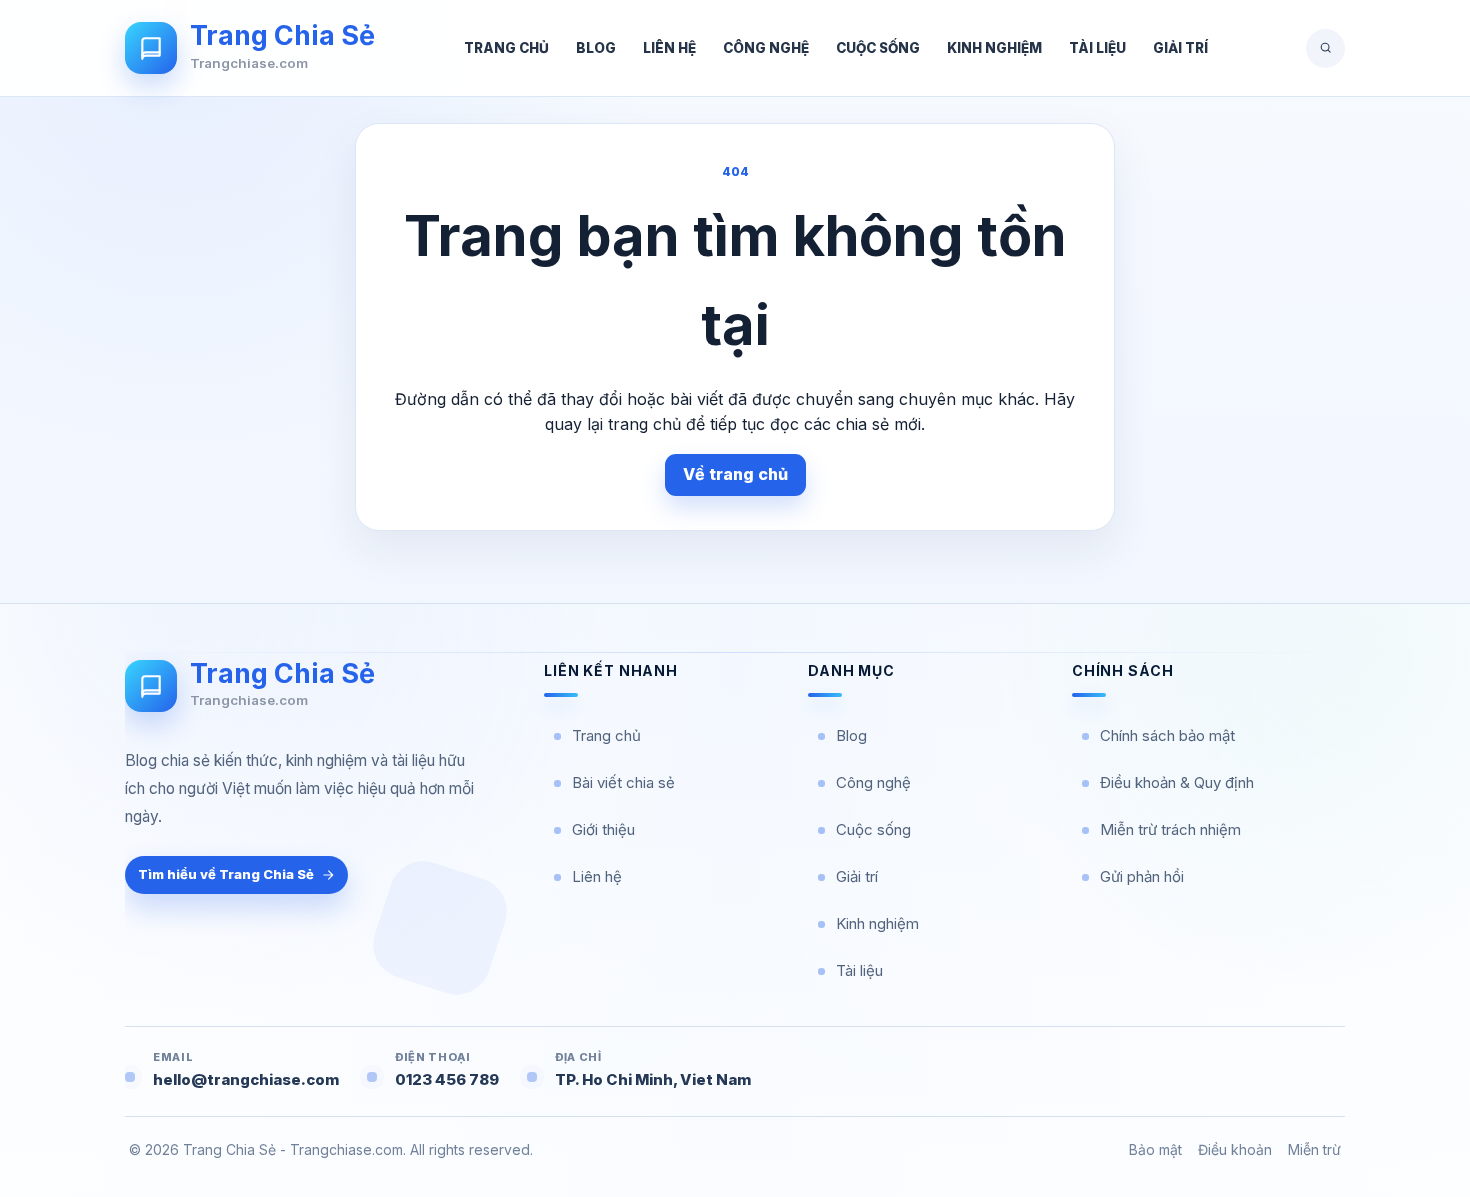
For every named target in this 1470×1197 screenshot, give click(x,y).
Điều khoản (1235, 1149)
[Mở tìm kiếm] (1325, 48)
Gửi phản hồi (1142, 876)
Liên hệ (669, 48)
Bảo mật (1155, 1149)
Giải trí (1180, 48)
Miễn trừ (1314, 1149)
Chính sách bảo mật (1167, 735)
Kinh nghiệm (994, 48)
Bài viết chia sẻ (623, 782)
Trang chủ (506, 48)
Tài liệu (1097, 48)
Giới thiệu (603, 829)
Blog (596, 48)
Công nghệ (766, 48)
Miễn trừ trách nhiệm (1170, 829)
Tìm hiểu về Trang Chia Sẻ (226, 874)
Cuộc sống (878, 48)
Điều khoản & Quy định (1177, 782)
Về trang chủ (735, 474)
